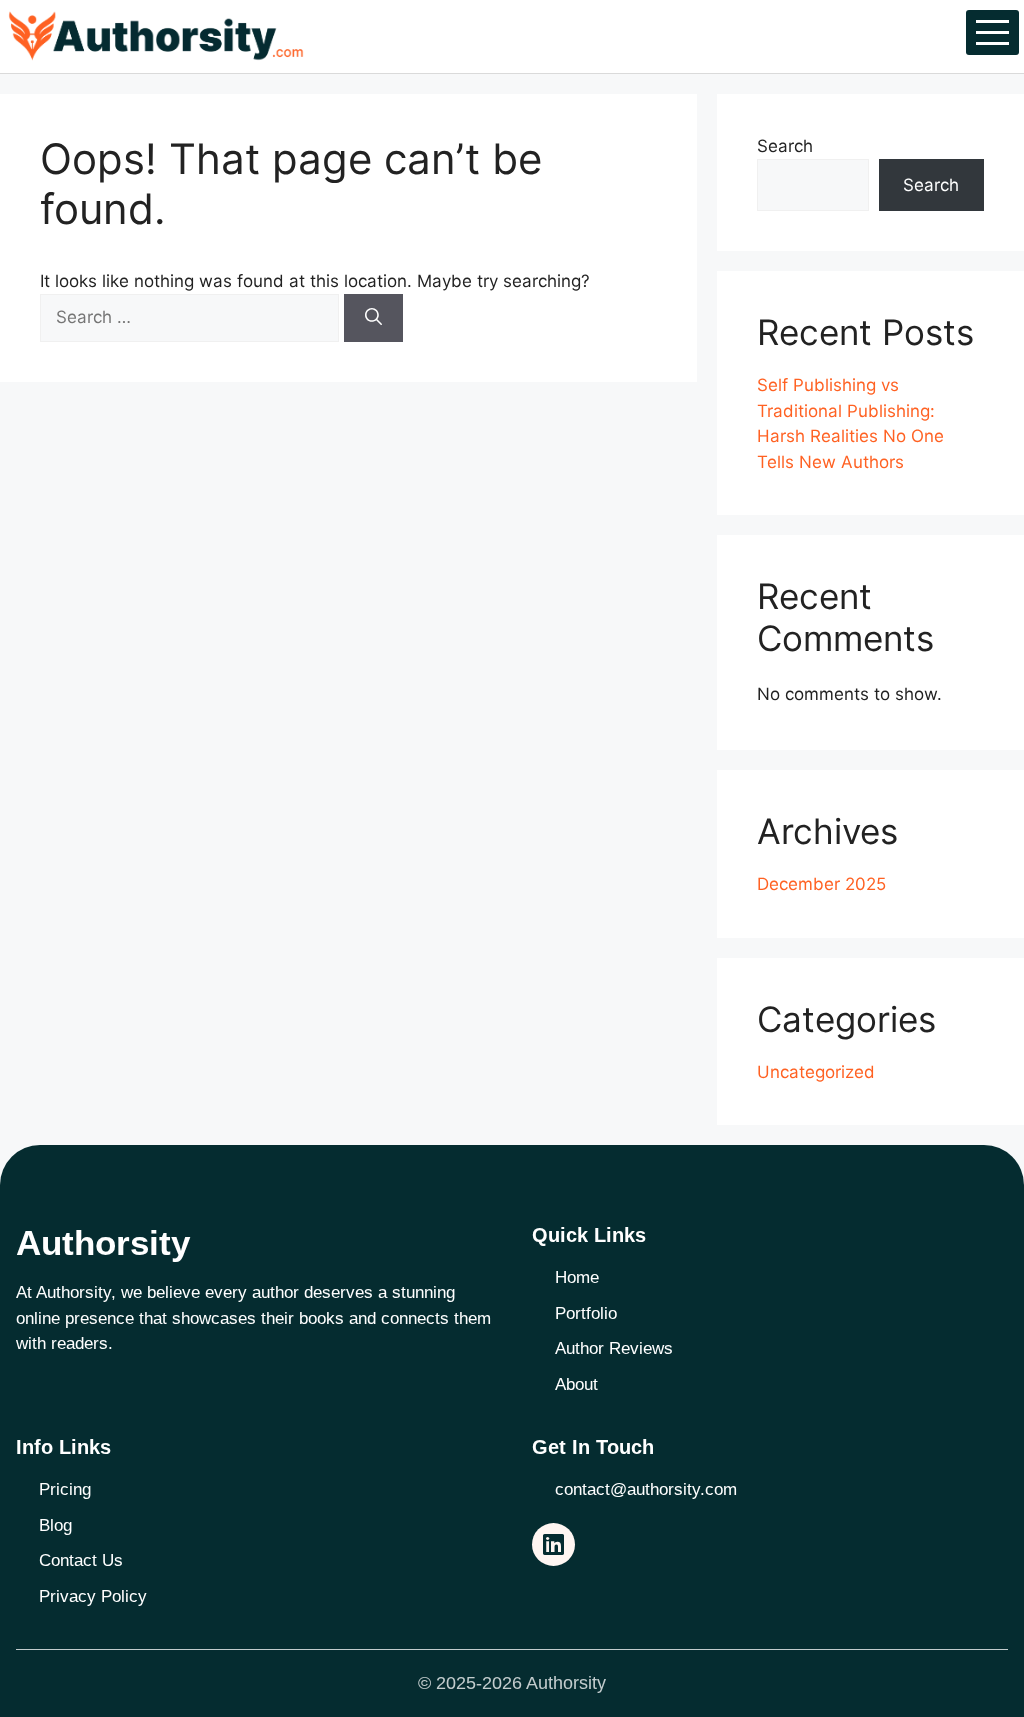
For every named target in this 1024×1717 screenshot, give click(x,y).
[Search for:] (192, 317)
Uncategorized (816, 1072)
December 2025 (821, 884)
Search (785, 146)
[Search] (373, 318)
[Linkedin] (553, 1544)
